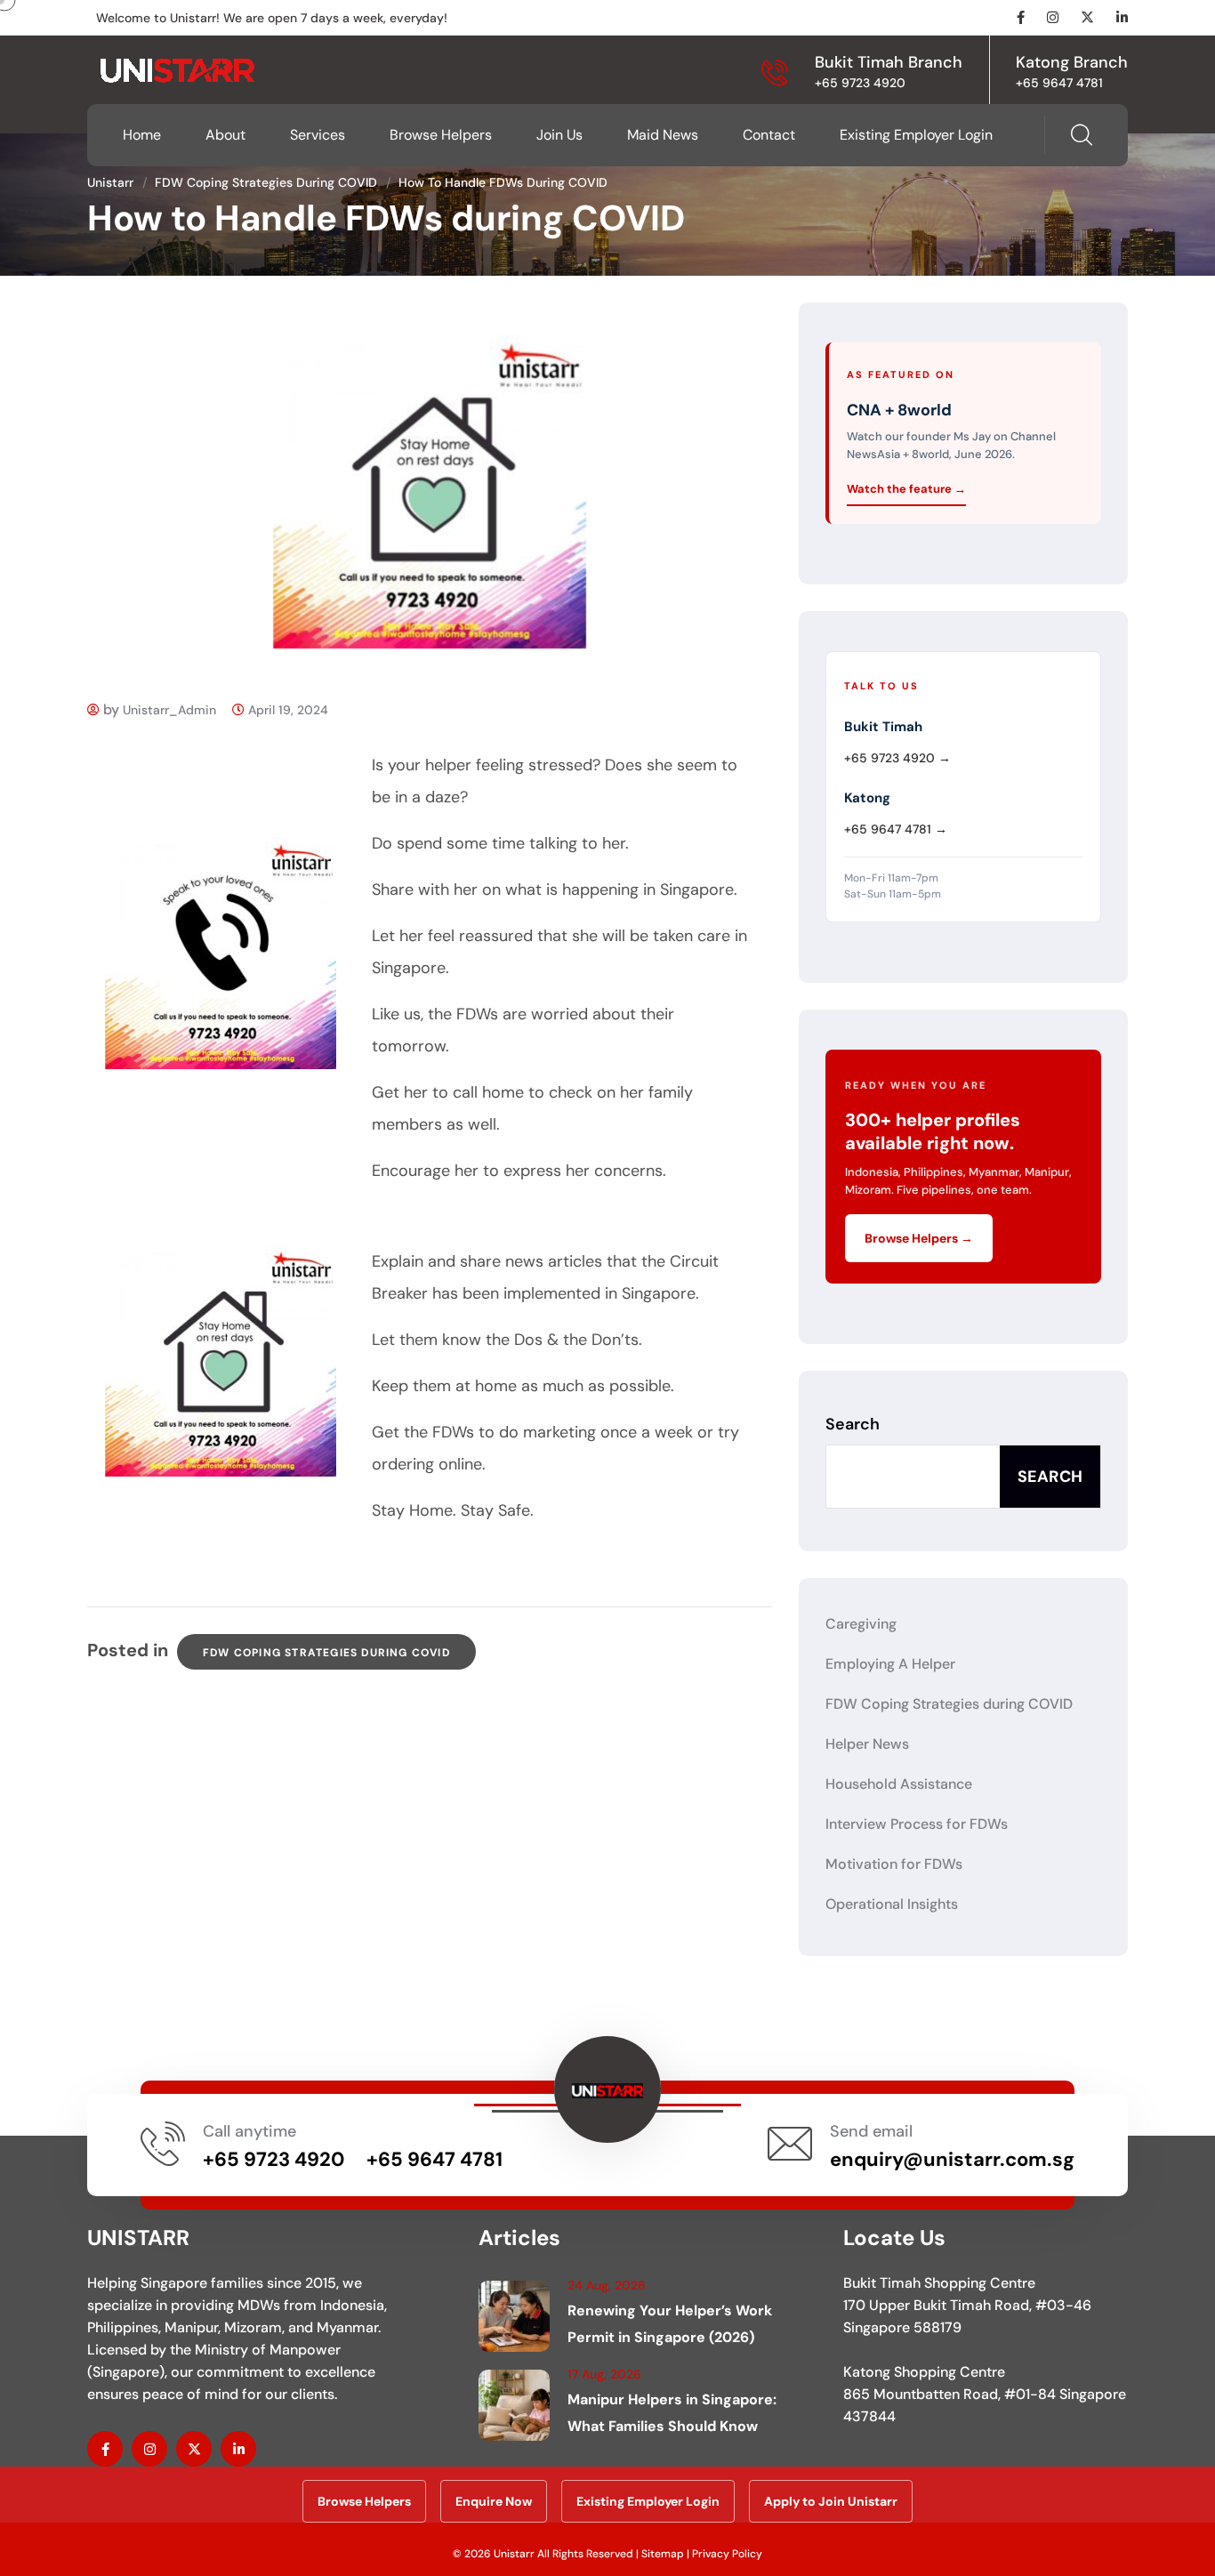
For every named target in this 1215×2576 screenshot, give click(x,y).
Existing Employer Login (916, 135)
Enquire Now (494, 2501)
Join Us (559, 135)
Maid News (663, 135)
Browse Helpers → (919, 1238)
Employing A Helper (890, 1664)
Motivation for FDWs (894, 1864)
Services (318, 135)
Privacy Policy (727, 2554)
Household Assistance (899, 1784)
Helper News (867, 1744)
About (225, 135)
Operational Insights (892, 1904)
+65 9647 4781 (1059, 83)
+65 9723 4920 (860, 83)
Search (853, 1424)
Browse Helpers (441, 135)
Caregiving (861, 1624)
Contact (769, 135)
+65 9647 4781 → (896, 829)
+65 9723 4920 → (897, 758)
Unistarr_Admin (169, 710)
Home (142, 135)
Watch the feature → (906, 489)
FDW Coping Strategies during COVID (326, 1653)
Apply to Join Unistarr (831, 2501)
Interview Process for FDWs (917, 1824)
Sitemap (663, 2554)
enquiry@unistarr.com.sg (952, 2159)
